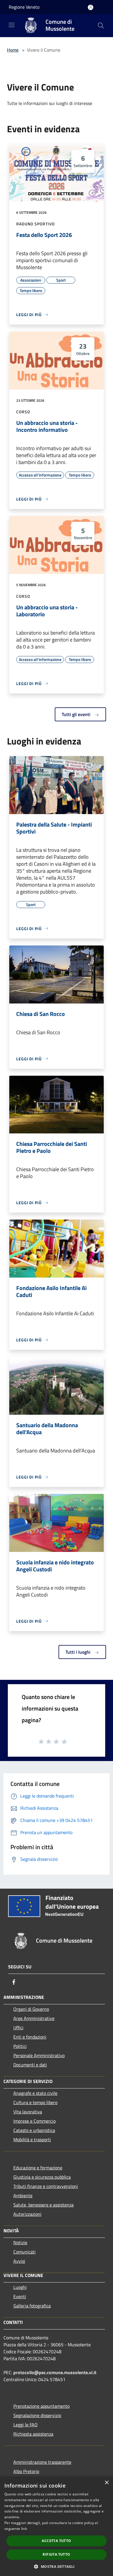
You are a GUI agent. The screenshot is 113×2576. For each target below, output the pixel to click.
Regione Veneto (24, 7)
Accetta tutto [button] (56, 2541)
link (24, 2529)
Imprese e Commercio (34, 2121)
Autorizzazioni (27, 2214)
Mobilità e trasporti (32, 2140)
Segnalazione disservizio (37, 2415)
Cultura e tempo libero (35, 2102)
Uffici (18, 2028)
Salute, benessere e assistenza (43, 2205)
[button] (56, 2566)
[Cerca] (101, 26)
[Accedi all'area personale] (91, 7)
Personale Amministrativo (39, 2055)
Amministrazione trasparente (42, 2462)
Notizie (20, 2242)
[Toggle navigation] (12, 25)
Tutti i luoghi (79, 1652)
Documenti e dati (30, 2065)
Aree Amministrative (34, 2018)
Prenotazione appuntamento (41, 2406)
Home (13, 50)
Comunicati (24, 2252)
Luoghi (20, 2287)
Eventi (20, 2296)
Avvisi (19, 2261)
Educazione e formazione (38, 2168)
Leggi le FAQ (25, 2425)
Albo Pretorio (26, 2471)
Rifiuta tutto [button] (56, 2554)
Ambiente (23, 2195)
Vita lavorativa (28, 2112)
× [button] (106, 2483)
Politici (20, 2046)
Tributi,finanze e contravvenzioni (46, 2186)
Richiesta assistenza (33, 2434)
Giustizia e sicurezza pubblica (42, 2177)
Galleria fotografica (32, 2306)
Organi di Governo (31, 2009)
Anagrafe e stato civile (35, 2093)
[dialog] (57, 2526)
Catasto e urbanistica (34, 2130)
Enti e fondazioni (30, 2037)
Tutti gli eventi (77, 714)
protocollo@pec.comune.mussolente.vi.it (55, 2372)
